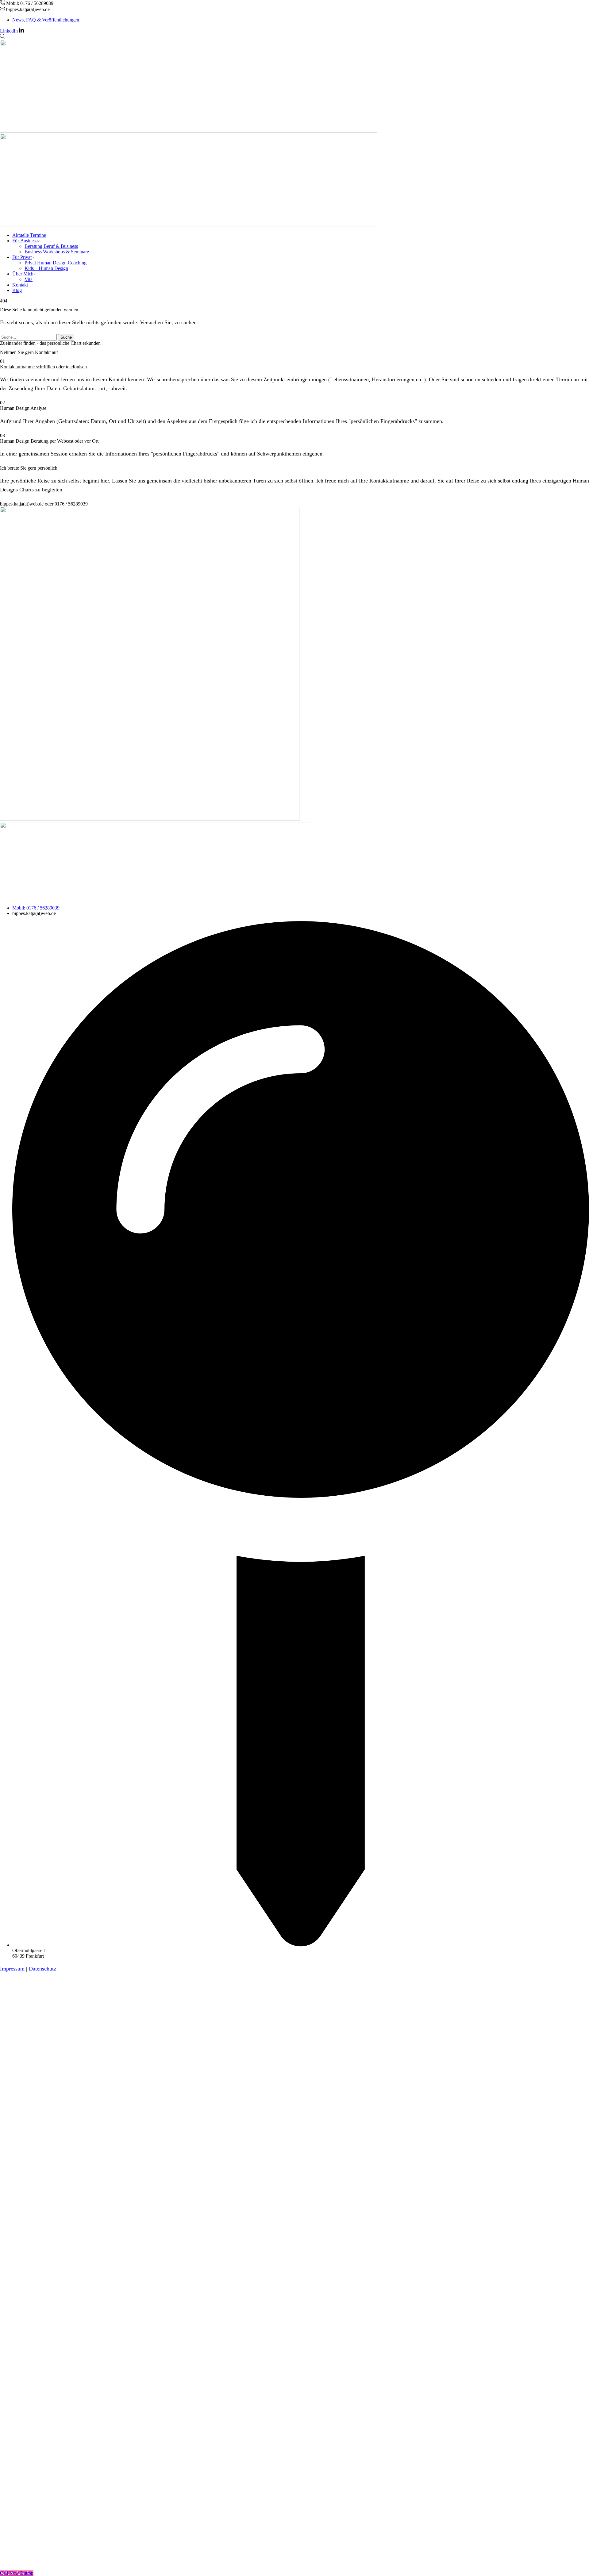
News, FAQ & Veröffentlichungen (46, 20)
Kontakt (20, 285)
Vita (29, 279)
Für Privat (22, 257)
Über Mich (23, 274)
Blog (17, 290)
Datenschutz (42, 1969)
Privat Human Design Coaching (56, 263)
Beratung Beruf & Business (51, 246)
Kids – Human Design (46, 268)
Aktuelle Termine (29, 235)
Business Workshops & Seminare (57, 252)
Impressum (12, 1969)
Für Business (25, 241)
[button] (44, 504)
